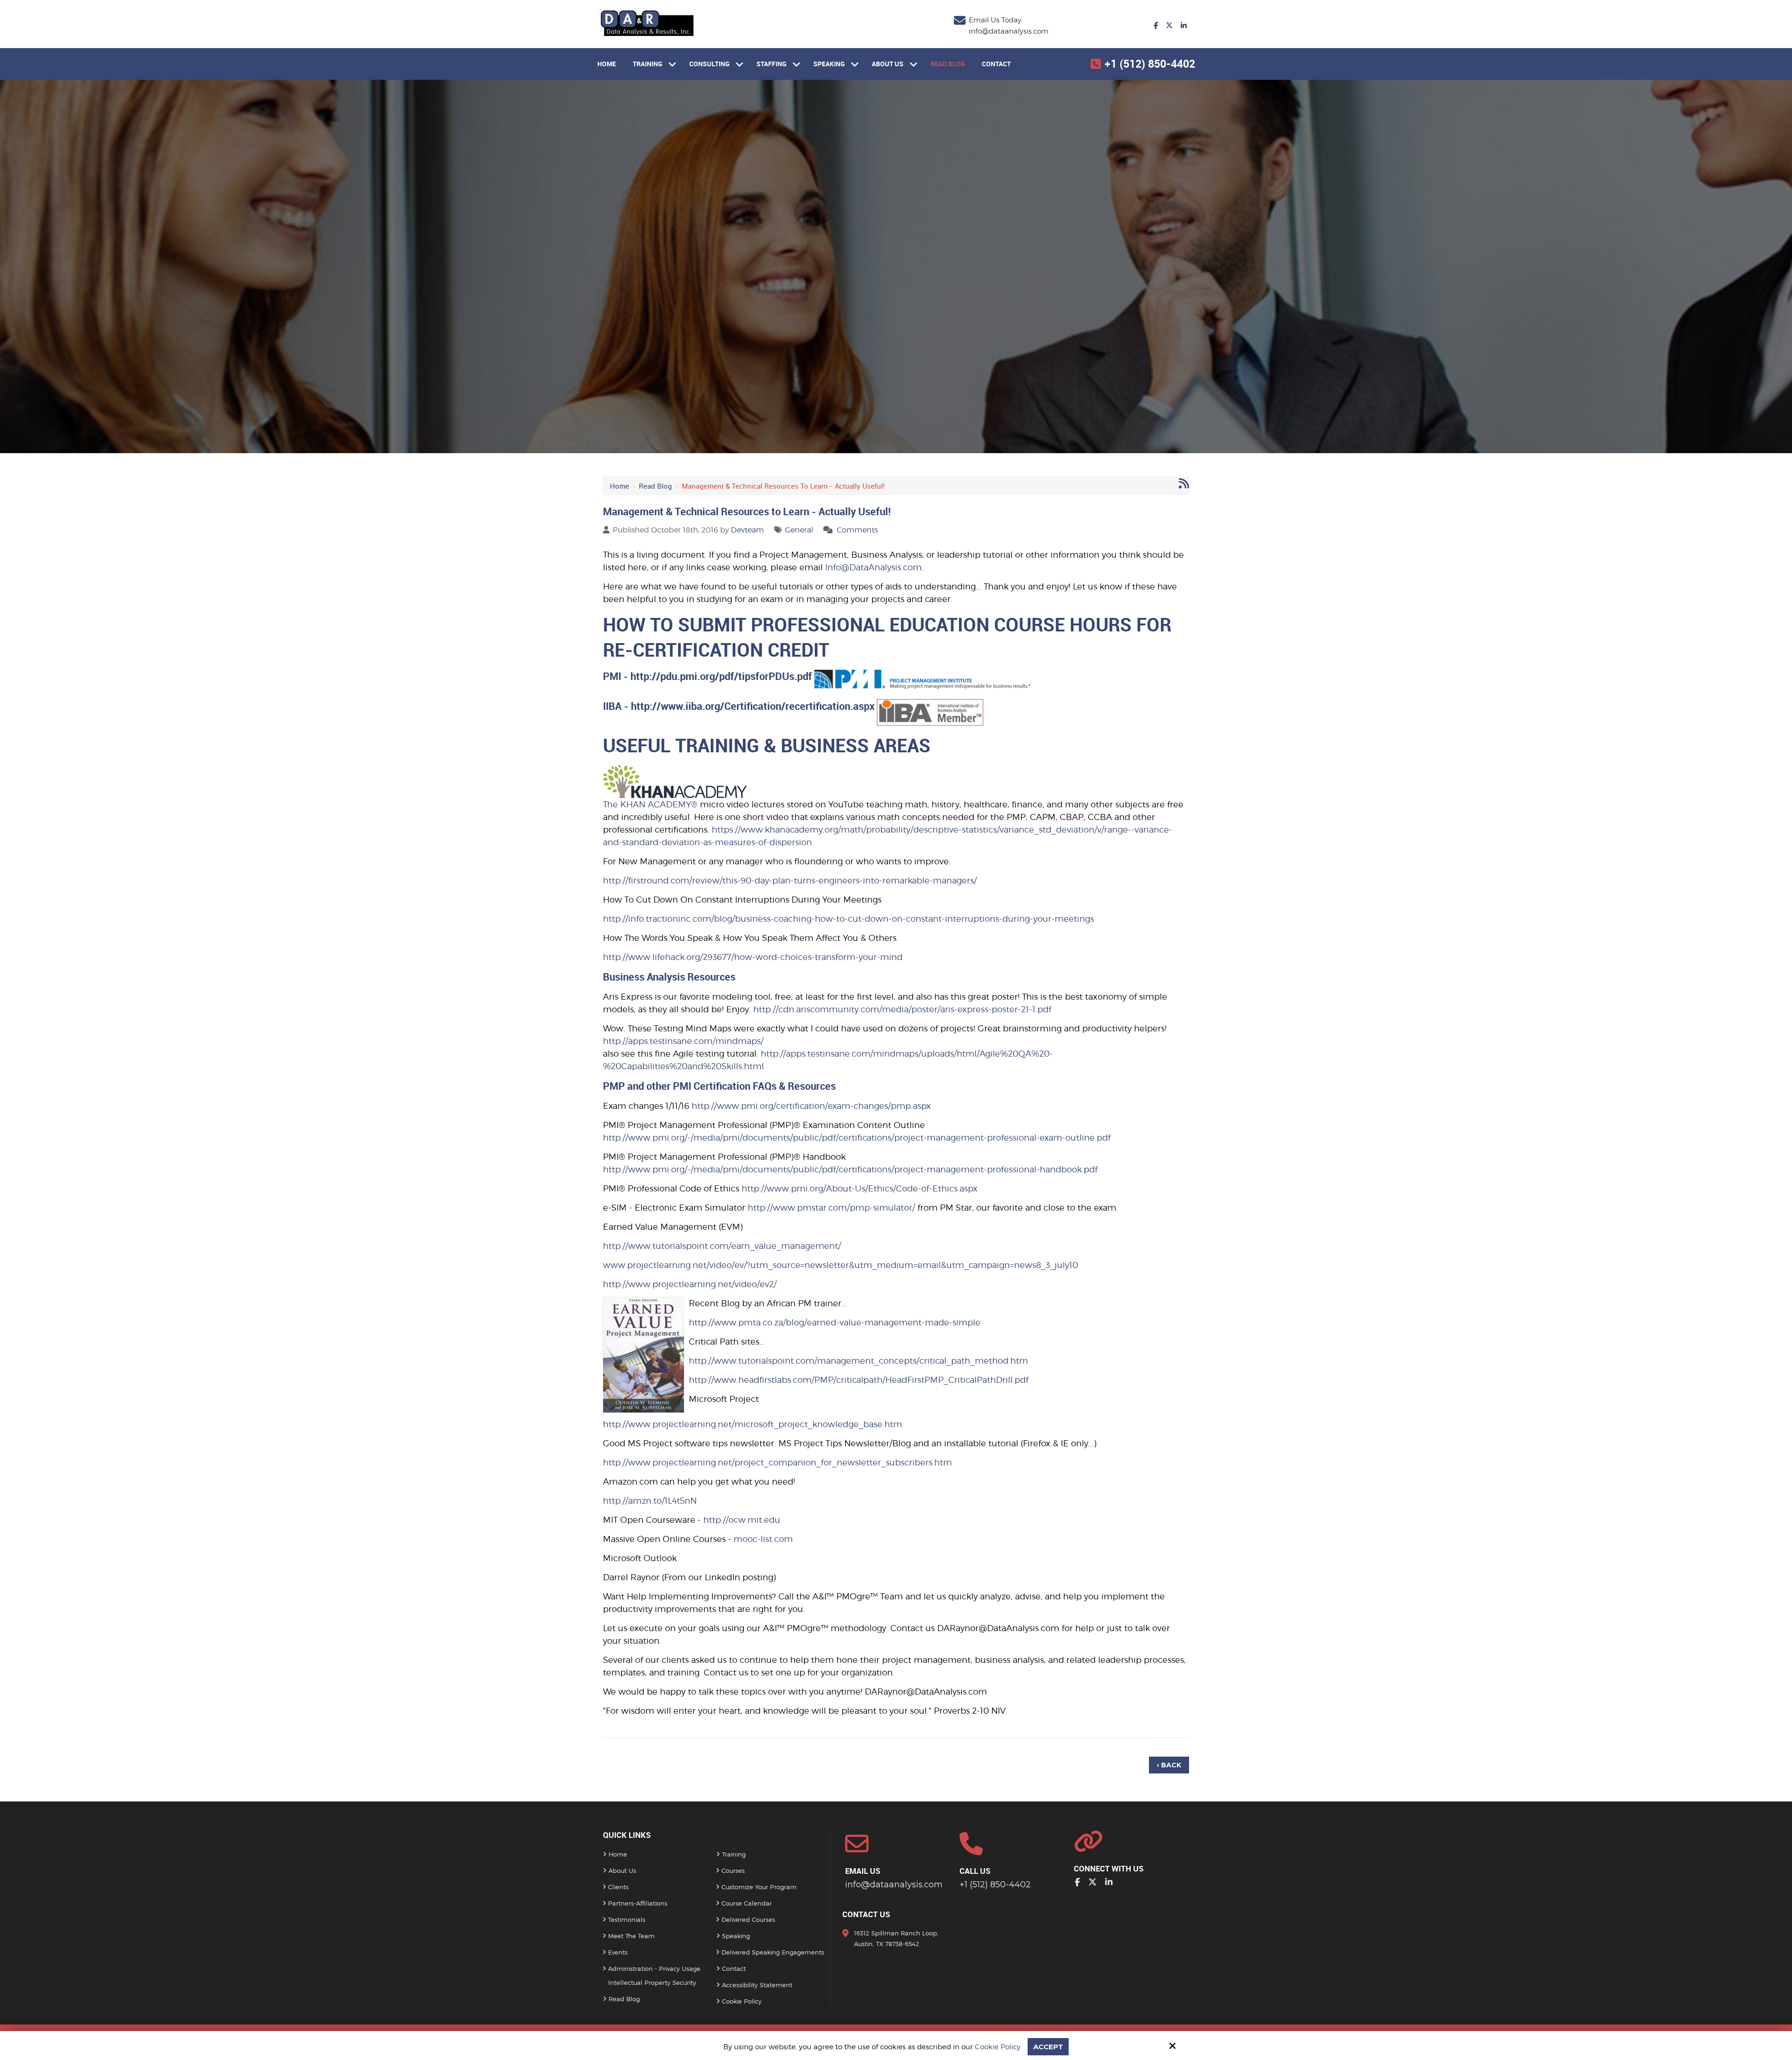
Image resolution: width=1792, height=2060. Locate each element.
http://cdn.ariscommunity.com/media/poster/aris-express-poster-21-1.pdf (902, 1009)
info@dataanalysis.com (1009, 31)
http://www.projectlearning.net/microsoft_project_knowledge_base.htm (752, 1424)
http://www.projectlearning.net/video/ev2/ (690, 1284)
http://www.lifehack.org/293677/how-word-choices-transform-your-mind (753, 957)
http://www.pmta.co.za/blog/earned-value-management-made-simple (835, 1322)
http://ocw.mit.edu (742, 1520)
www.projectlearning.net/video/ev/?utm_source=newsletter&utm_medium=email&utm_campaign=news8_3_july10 (840, 1265)
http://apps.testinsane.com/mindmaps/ (683, 1041)
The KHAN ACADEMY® (650, 804)
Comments (857, 530)
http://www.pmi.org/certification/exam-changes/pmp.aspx (811, 1106)
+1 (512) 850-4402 (1150, 64)
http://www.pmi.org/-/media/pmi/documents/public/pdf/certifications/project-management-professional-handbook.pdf (850, 1169)
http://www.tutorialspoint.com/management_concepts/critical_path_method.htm (858, 1361)
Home (619, 486)
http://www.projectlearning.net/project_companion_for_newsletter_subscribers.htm (777, 1462)
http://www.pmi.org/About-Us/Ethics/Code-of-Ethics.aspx (860, 1188)
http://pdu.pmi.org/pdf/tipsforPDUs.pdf (721, 676)
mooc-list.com (763, 1539)
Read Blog (655, 486)
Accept (1048, 2047)
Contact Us (866, 1914)
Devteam (747, 530)
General (799, 530)
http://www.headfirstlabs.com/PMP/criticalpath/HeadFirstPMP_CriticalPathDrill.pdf (859, 1380)
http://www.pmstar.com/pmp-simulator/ (831, 1208)
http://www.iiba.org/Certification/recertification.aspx (753, 706)
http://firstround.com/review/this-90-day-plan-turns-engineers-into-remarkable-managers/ (790, 880)
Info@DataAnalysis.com (873, 567)
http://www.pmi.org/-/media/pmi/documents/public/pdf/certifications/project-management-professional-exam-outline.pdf (857, 1138)
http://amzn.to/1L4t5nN (650, 1501)
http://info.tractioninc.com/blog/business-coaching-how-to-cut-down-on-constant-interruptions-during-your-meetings (848, 919)
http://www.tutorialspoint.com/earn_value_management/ (722, 1246)
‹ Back (1169, 1765)
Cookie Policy (998, 2047)
